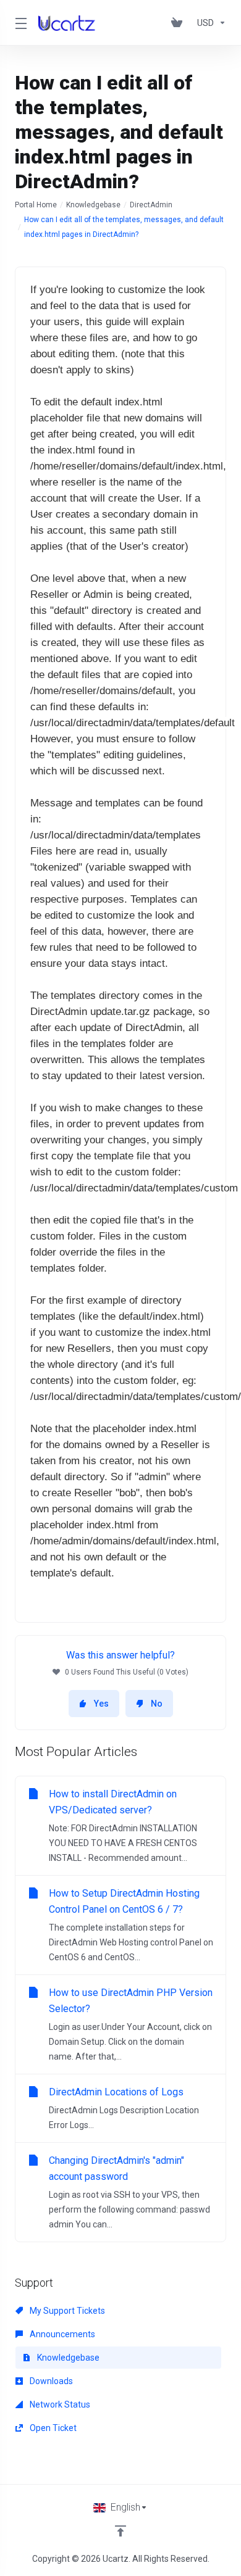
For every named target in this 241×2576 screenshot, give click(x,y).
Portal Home (36, 205)
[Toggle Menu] (19, 23)
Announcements (61, 2334)
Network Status (59, 2404)
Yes (101, 1704)
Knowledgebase (93, 205)
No (157, 1704)
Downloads (50, 2381)
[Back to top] (120, 2531)
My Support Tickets (66, 2311)
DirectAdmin (151, 205)
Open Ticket (52, 2428)
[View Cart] (179, 23)
